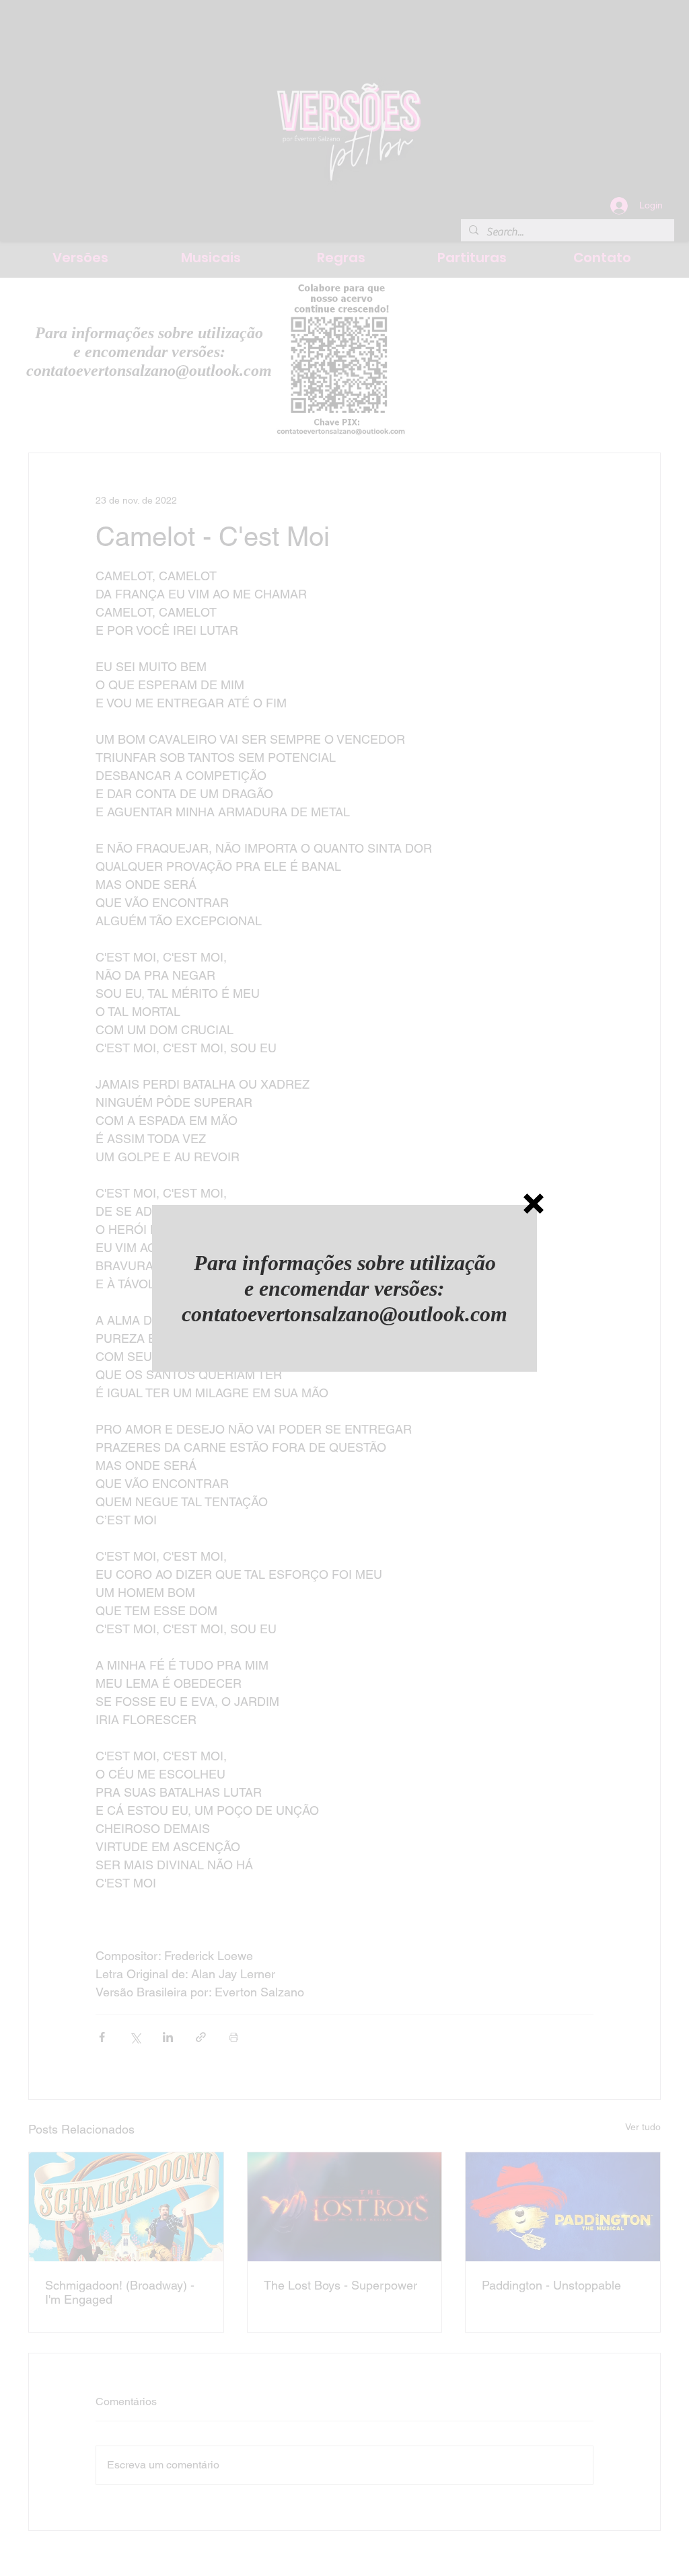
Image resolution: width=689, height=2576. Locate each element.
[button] (534, 1204)
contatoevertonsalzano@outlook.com (344, 1314)
